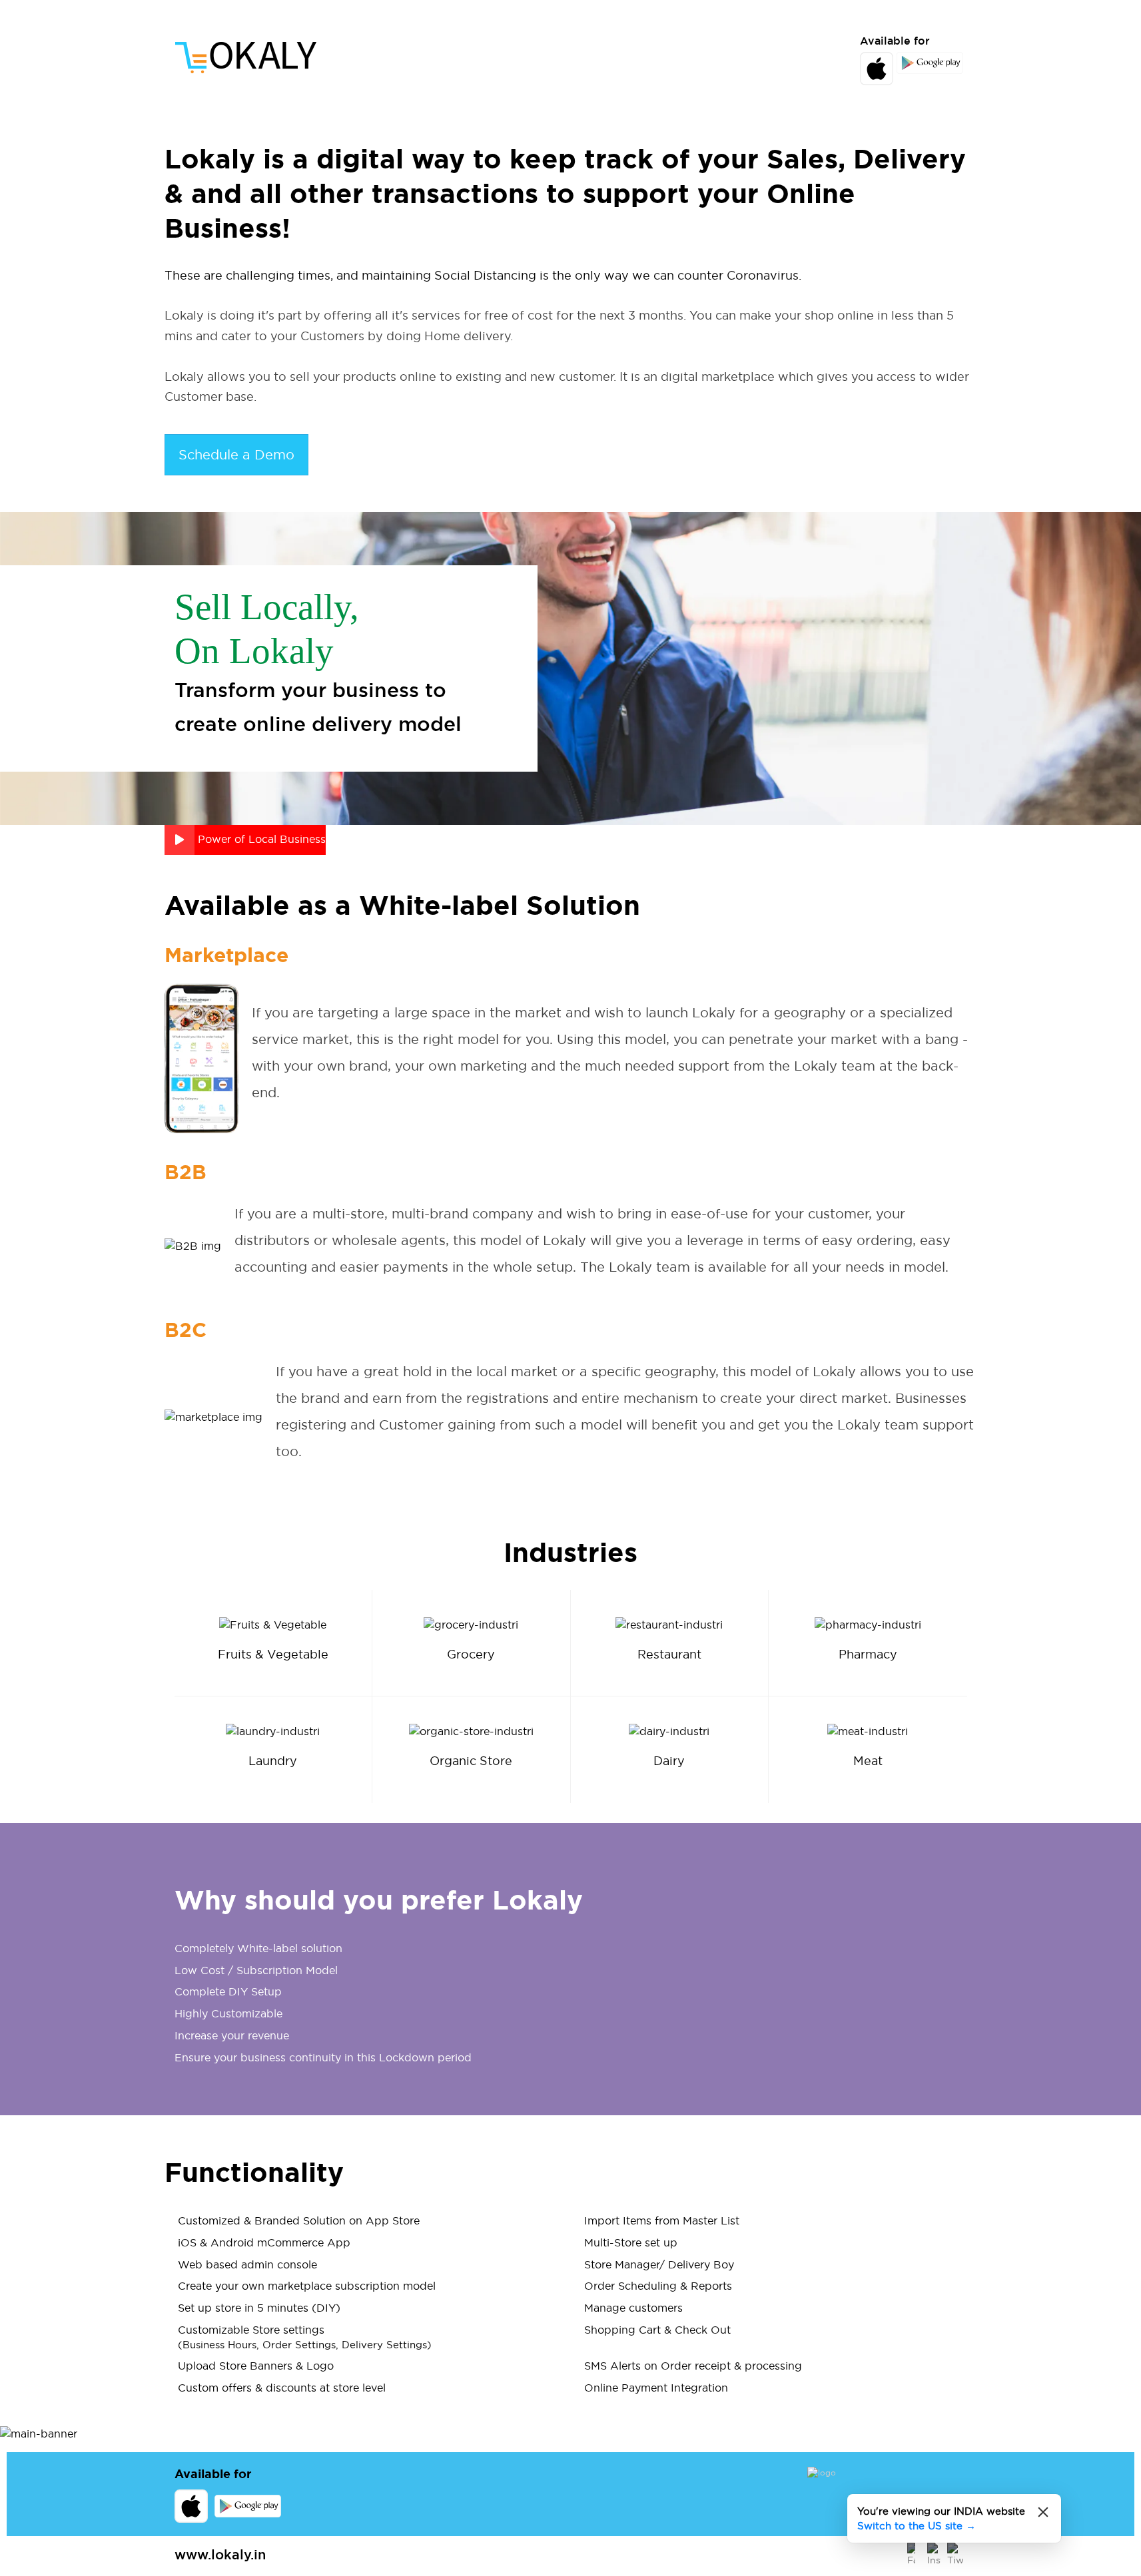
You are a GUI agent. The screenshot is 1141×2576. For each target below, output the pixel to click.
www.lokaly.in (220, 2555)
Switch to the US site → (917, 2526)
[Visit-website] (887, 2480)
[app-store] (246, 58)
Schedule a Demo (236, 455)
